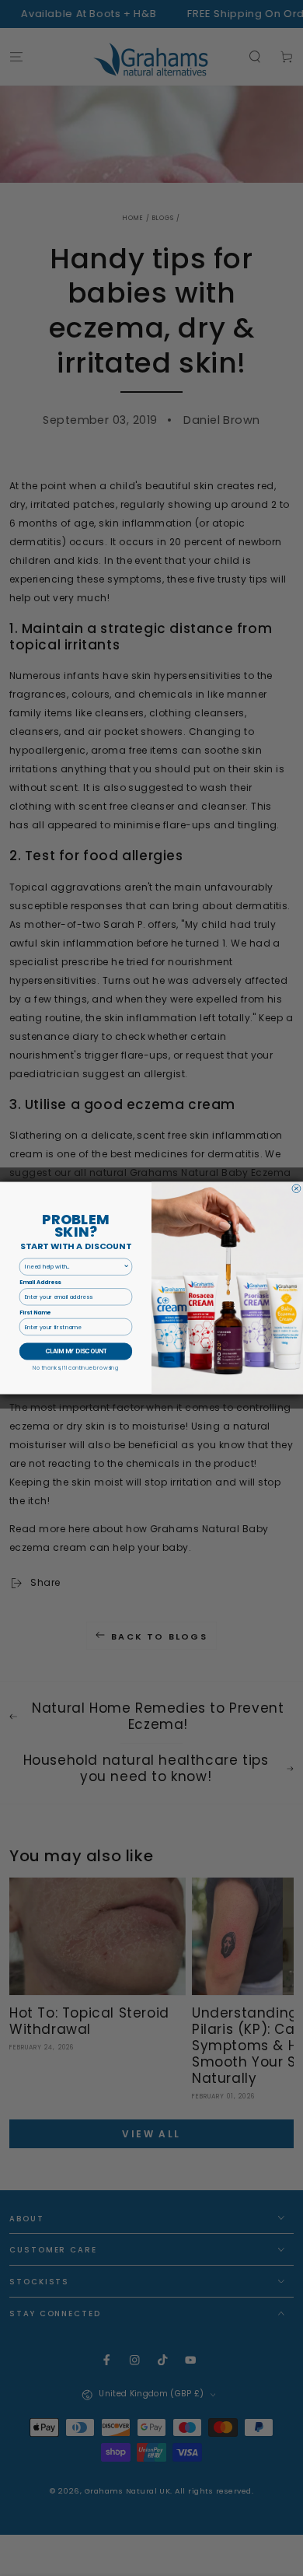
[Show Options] (127, 1267)
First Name (35, 1313)
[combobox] (74, 1267)
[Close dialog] (296, 1189)
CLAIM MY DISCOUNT (76, 1351)
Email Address (40, 1283)
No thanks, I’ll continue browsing (75, 1367)
